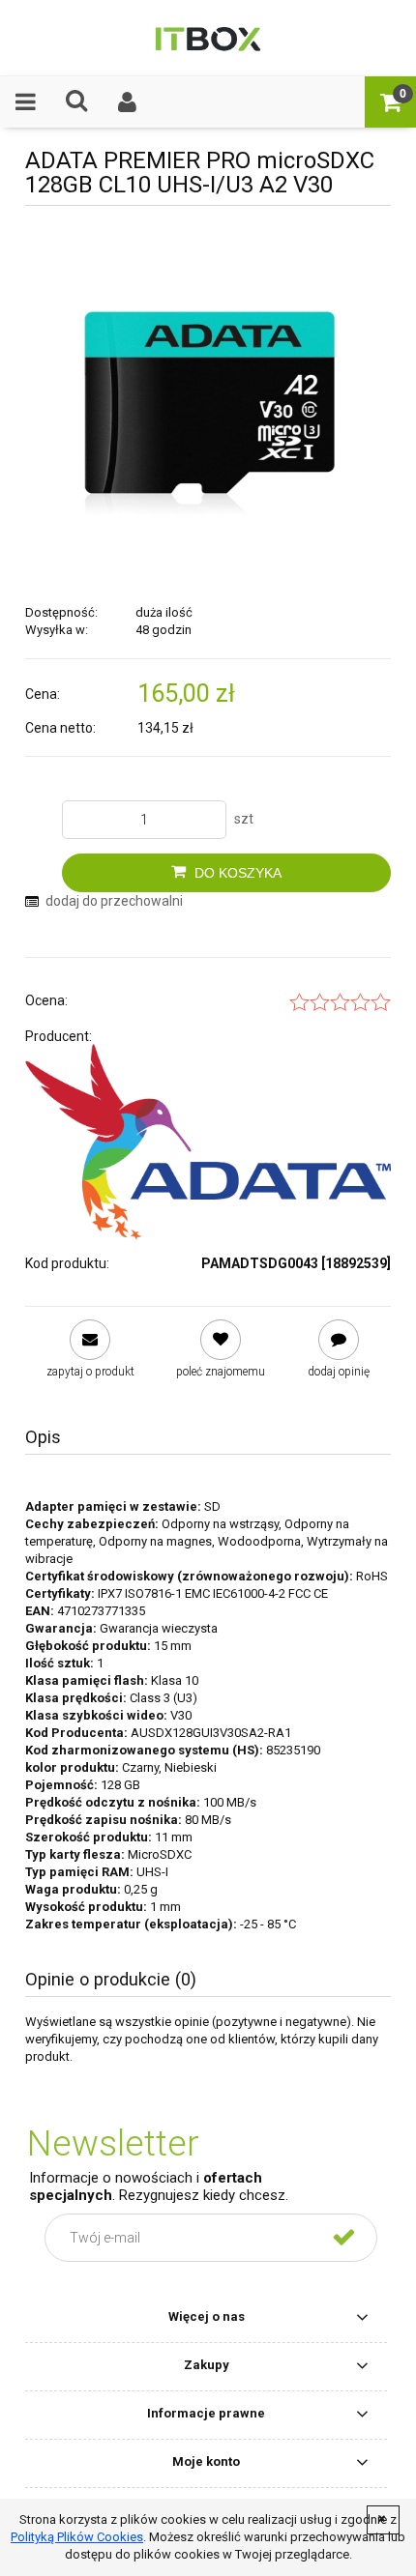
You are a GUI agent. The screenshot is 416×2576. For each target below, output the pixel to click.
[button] (26, 101)
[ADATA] (208, 1142)
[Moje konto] (128, 101)
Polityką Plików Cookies (77, 2537)
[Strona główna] (208, 38)
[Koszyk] (390, 101)
